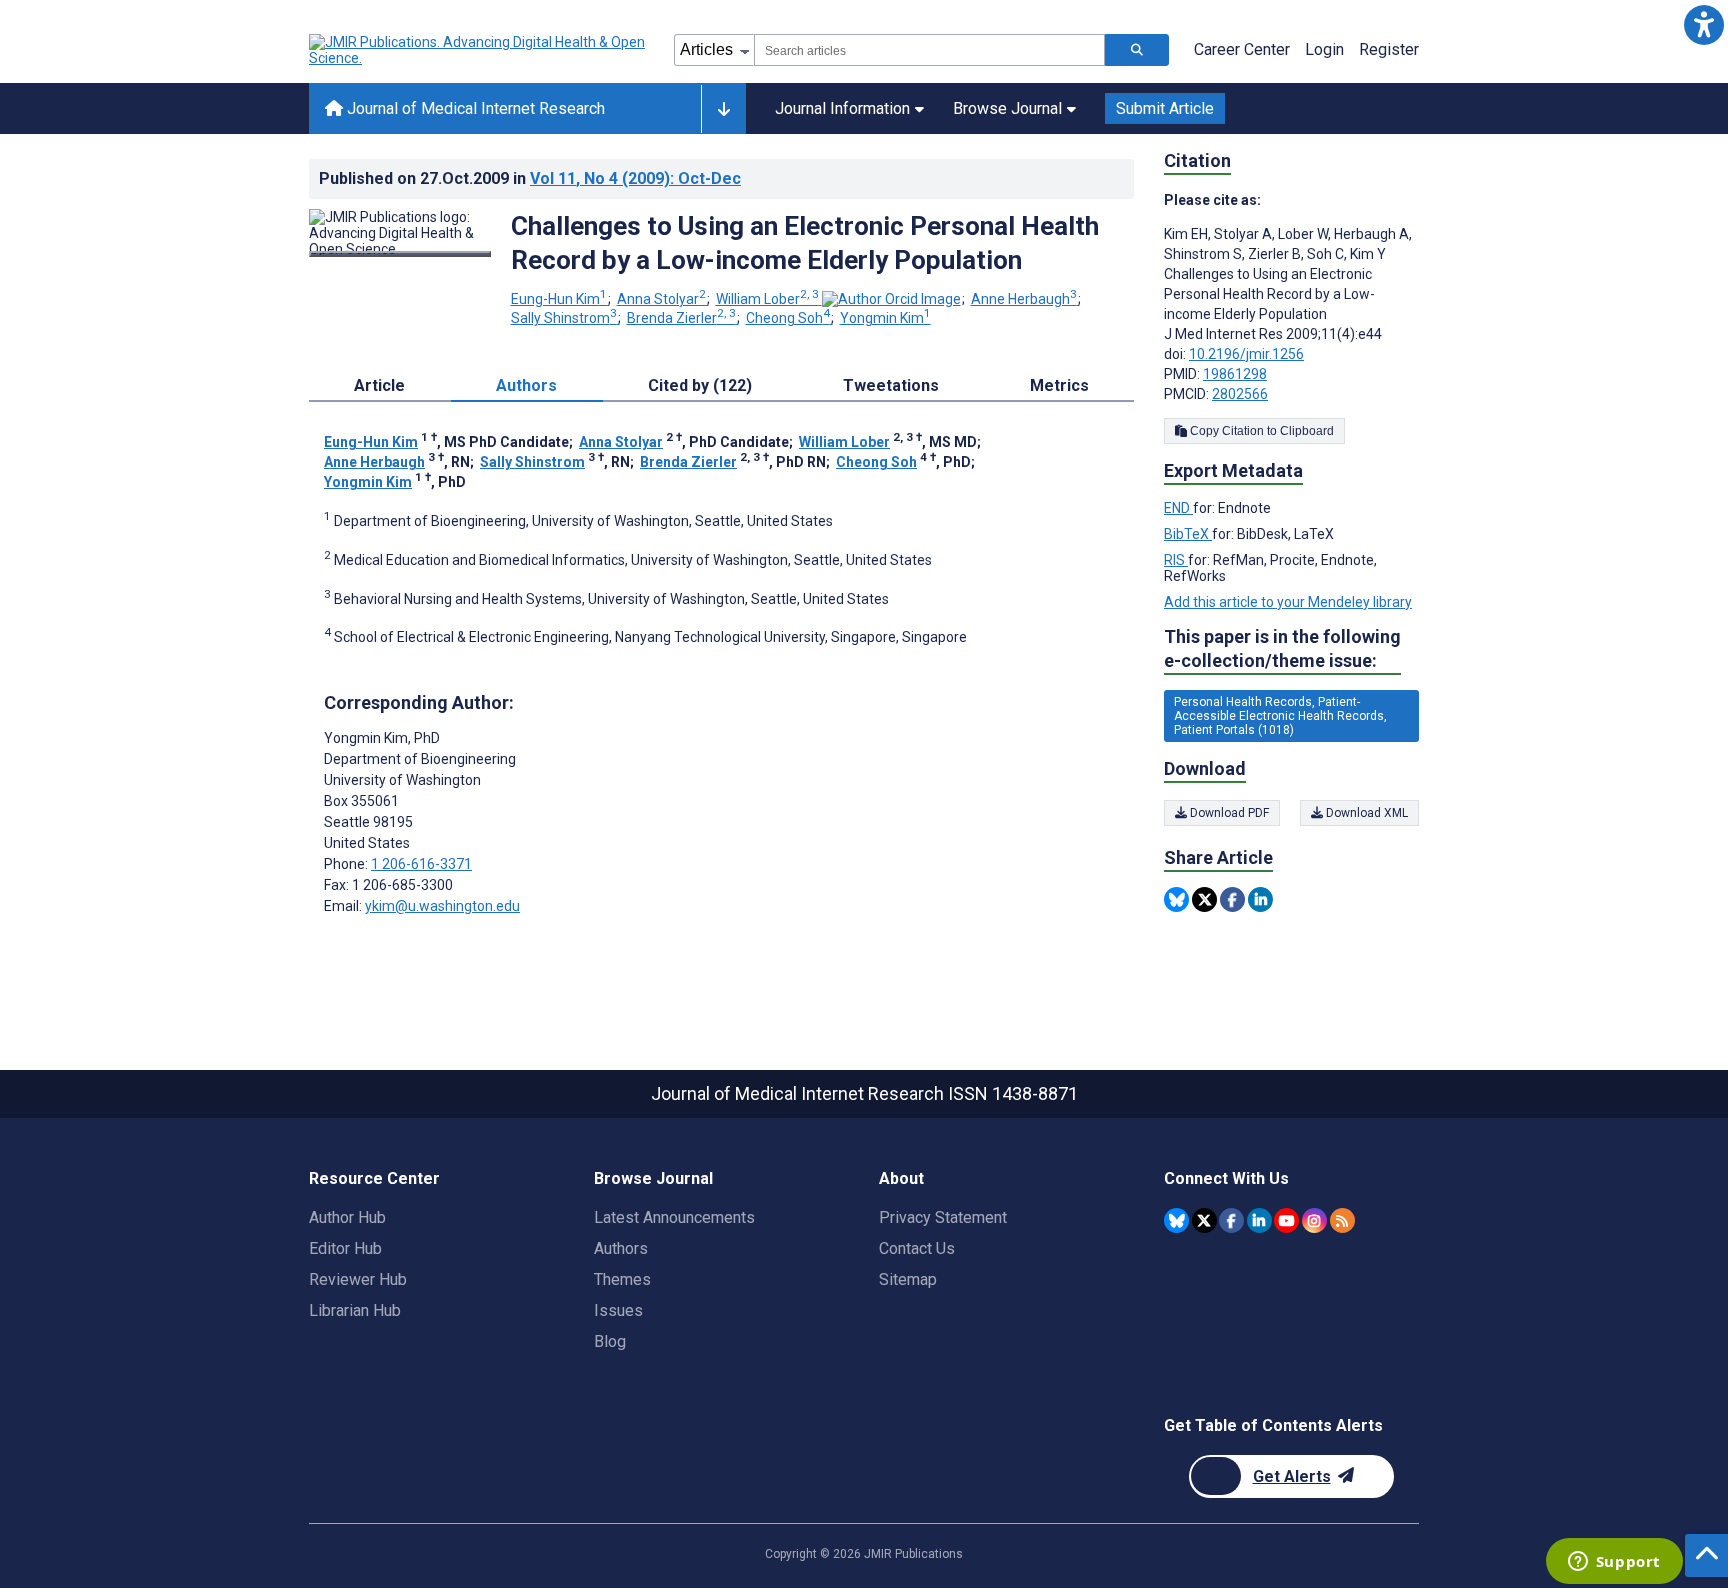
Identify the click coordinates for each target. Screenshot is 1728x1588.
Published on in (530, 178)
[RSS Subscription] (1342, 1220)
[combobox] (929, 50)
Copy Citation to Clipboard (1260, 431)
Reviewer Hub (358, 1279)
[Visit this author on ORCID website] (891, 299)
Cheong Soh (788, 318)
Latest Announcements (674, 1217)
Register (1389, 49)
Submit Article (1165, 108)
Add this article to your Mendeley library (1288, 602)
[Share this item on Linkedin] (1260, 899)
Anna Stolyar (661, 299)
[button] (1703, 24)
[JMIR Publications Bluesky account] (1176, 1220)
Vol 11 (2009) (635, 178)
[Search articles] (1137, 50)
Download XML (1365, 813)
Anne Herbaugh (1024, 299)
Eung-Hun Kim (559, 299)
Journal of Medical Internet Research (474, 108)
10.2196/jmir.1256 (1246, 354)
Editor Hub (345, 1248)
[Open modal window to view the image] (400, 254)
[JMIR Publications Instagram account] (1314, 1220)
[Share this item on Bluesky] (1176, 899)
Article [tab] (379, 385)
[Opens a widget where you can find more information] (1614, 1563)
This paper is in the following (1282, 648)
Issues (618, 1310)
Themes (622, 1279)
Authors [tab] (526, 385)
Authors (621, 1248)
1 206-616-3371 (421, 864)
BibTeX (1188, 534)
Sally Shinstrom (564, 318)
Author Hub (347, 1217)
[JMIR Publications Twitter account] (1204, 1220)
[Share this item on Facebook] (1232, 899)
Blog (610, 1341)
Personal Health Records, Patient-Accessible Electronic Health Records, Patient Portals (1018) (1280, 716)
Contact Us (917, 1248)
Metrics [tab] (1059, 385)
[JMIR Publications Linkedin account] (1259, 1220)
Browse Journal (1007, 108)
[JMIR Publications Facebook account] (1231, 1220)
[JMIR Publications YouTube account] (1286, 1220)
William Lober (767, 299)
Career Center (1242, 49)
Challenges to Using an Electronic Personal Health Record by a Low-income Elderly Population (805, 243)
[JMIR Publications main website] (479, 50)
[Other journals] (723, 109)
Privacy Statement (943, 1217)
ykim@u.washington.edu (442, 906)
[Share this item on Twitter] (1204, 899)
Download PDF (1228, 813)
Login (1324, 49)
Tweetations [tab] (891, 385)
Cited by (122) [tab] (700, 385)
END (1178, 508)
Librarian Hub (355, 1310)
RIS (1176, 560)
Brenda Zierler (681, 318)
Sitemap (908, 1279)
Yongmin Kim (885, 318)
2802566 (1240, 394)
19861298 (1235, 374)
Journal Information (842, 108)
